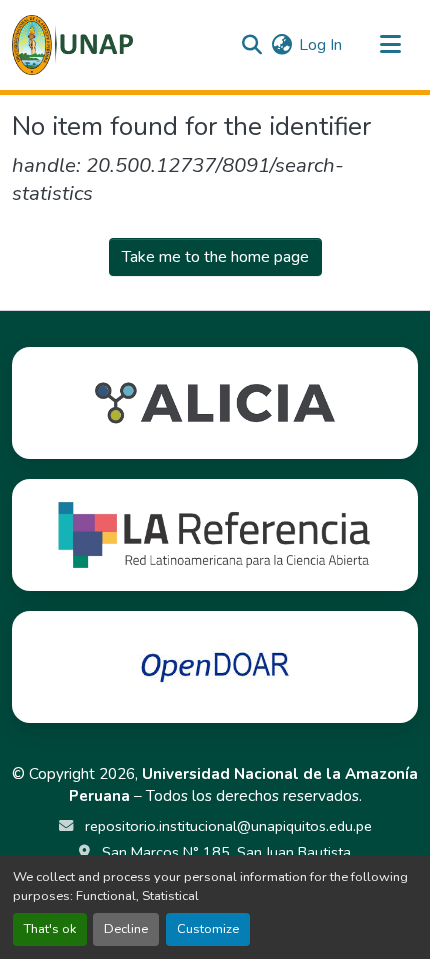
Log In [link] (320, 45)
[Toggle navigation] (390, 45)
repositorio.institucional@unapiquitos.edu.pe (226, 826)
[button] (72, 45)
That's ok (50, 929)
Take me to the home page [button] (215, 257)
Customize (208, 929)
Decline (126, 929)
